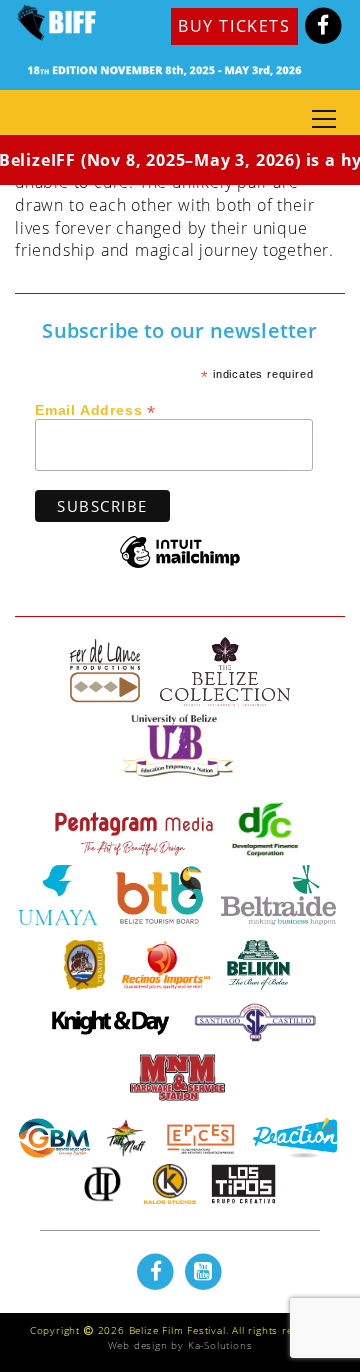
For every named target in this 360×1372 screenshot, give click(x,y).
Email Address (95, 409)
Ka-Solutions (220, 1345)
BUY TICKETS (234, 26)
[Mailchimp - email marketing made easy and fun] (180, 566)
